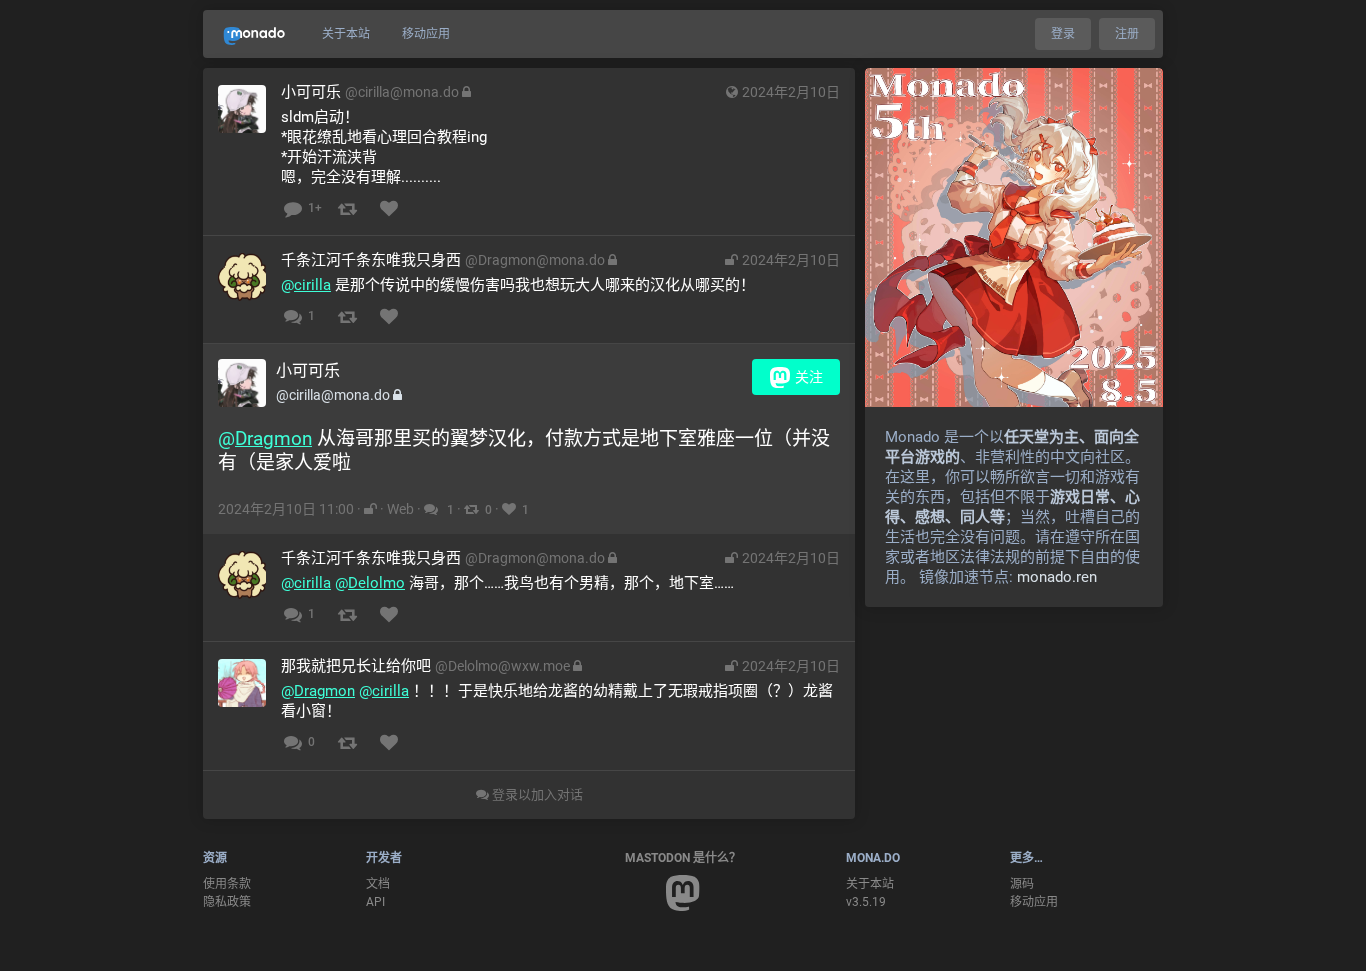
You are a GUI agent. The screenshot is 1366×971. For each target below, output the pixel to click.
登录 (1063, 34)
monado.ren (1057, 577)
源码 (1022, 884)
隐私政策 (227, 902)
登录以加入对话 (536, 794)
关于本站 (346, 34)
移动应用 (426, 34)
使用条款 (227, 884)
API (375, 902)
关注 (809, 377)
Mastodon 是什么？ (683, 858)
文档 (378, 884)
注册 (1127, 34)
